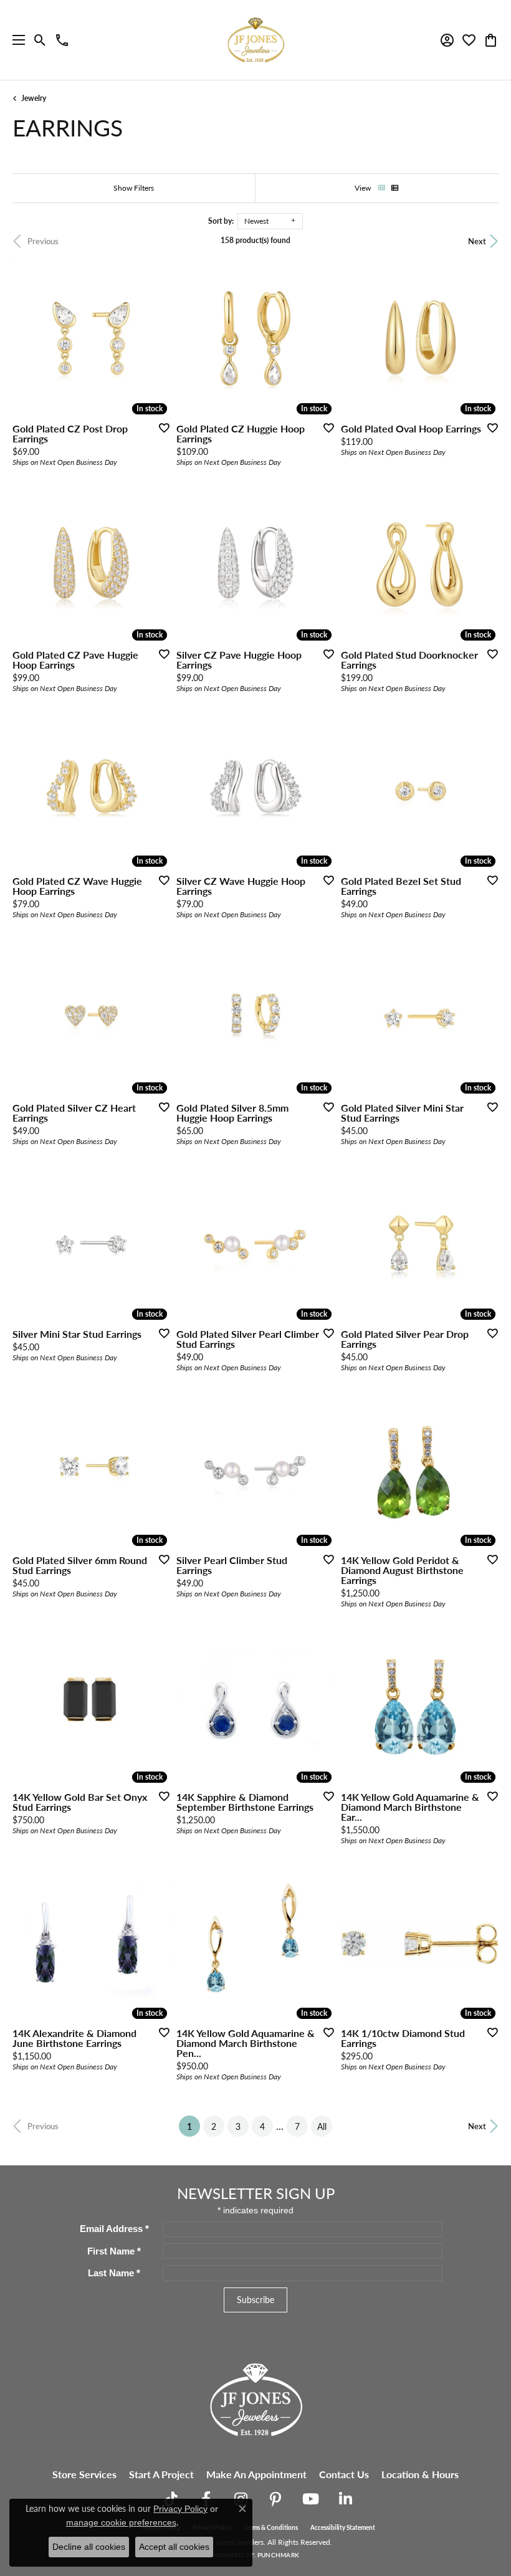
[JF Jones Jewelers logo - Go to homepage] (255, 40)
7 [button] (297, 2126)
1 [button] (193, 2126)
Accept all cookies (174, 2547)
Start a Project (161, 2474)
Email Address (114, 2229)
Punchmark (278, 2555)
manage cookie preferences (121, 2522)
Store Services (84, 2474)
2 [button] (214, 2126)
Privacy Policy (180, 2509)
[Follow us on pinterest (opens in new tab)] (275, 2499)
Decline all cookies (89, 2547)
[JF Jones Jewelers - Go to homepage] (255, 2398)
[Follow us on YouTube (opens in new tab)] (310, 2499)
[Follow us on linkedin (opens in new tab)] (345, 2499)
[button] (40, 40)
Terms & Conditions (271, 2527)
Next (477, 241)
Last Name (114, 2273)
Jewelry (34, 98)
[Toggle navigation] (16, 40)
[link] (62, 40)
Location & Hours (420, 2474)
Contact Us (344, 2474)
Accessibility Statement (343, 2527)
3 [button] (238, 2126)
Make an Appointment (256, 2474)
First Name (114, 2251)
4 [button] (262, 2126)
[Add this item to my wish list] (160, 427)
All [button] (322, 2126)
